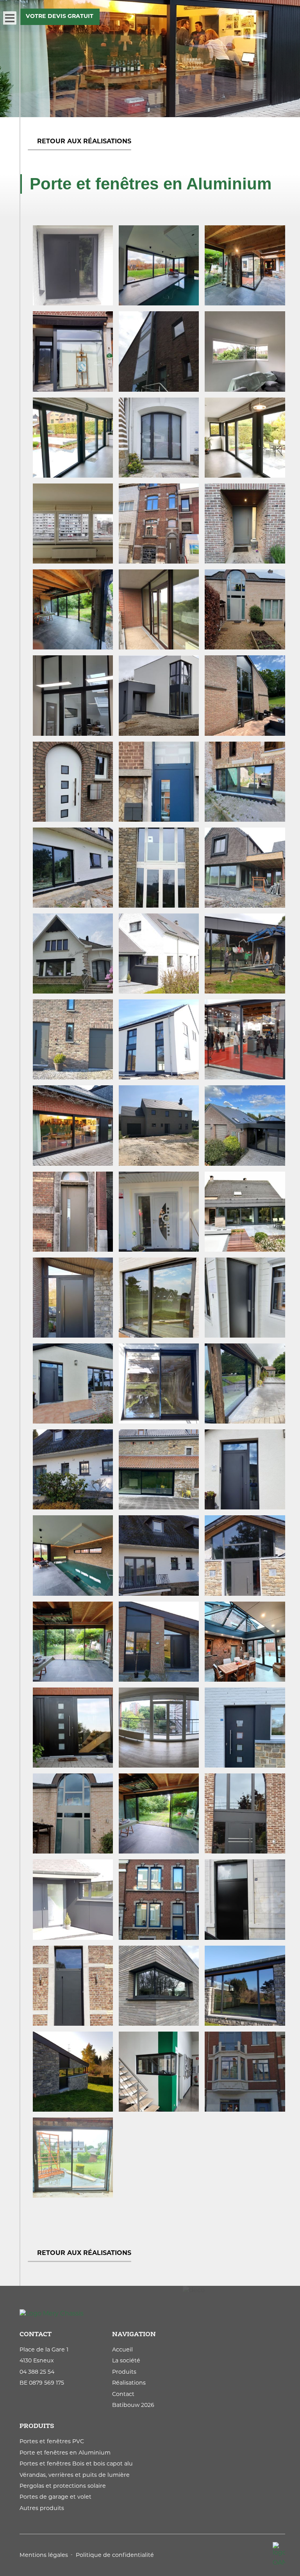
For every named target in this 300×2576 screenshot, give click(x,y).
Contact (123, 2395)
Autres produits (42, 2509)
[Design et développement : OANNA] (279, 2555)
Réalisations (129, 2383)
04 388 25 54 (37, 2372)
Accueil (122, 2350)
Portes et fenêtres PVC (52, 2442)
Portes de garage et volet (55, 2497)
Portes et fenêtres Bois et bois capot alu (76, 2464)
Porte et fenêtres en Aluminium (65, 2453)
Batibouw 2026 (133, 2406)
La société (126, 2361)
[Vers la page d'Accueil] (152, 2314)
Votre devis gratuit (60, 17)
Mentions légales (44, 2556)
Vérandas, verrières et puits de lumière (75, 2475)
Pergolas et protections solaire (63, 2486)
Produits (124, 2372)
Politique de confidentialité (115, 2556)
